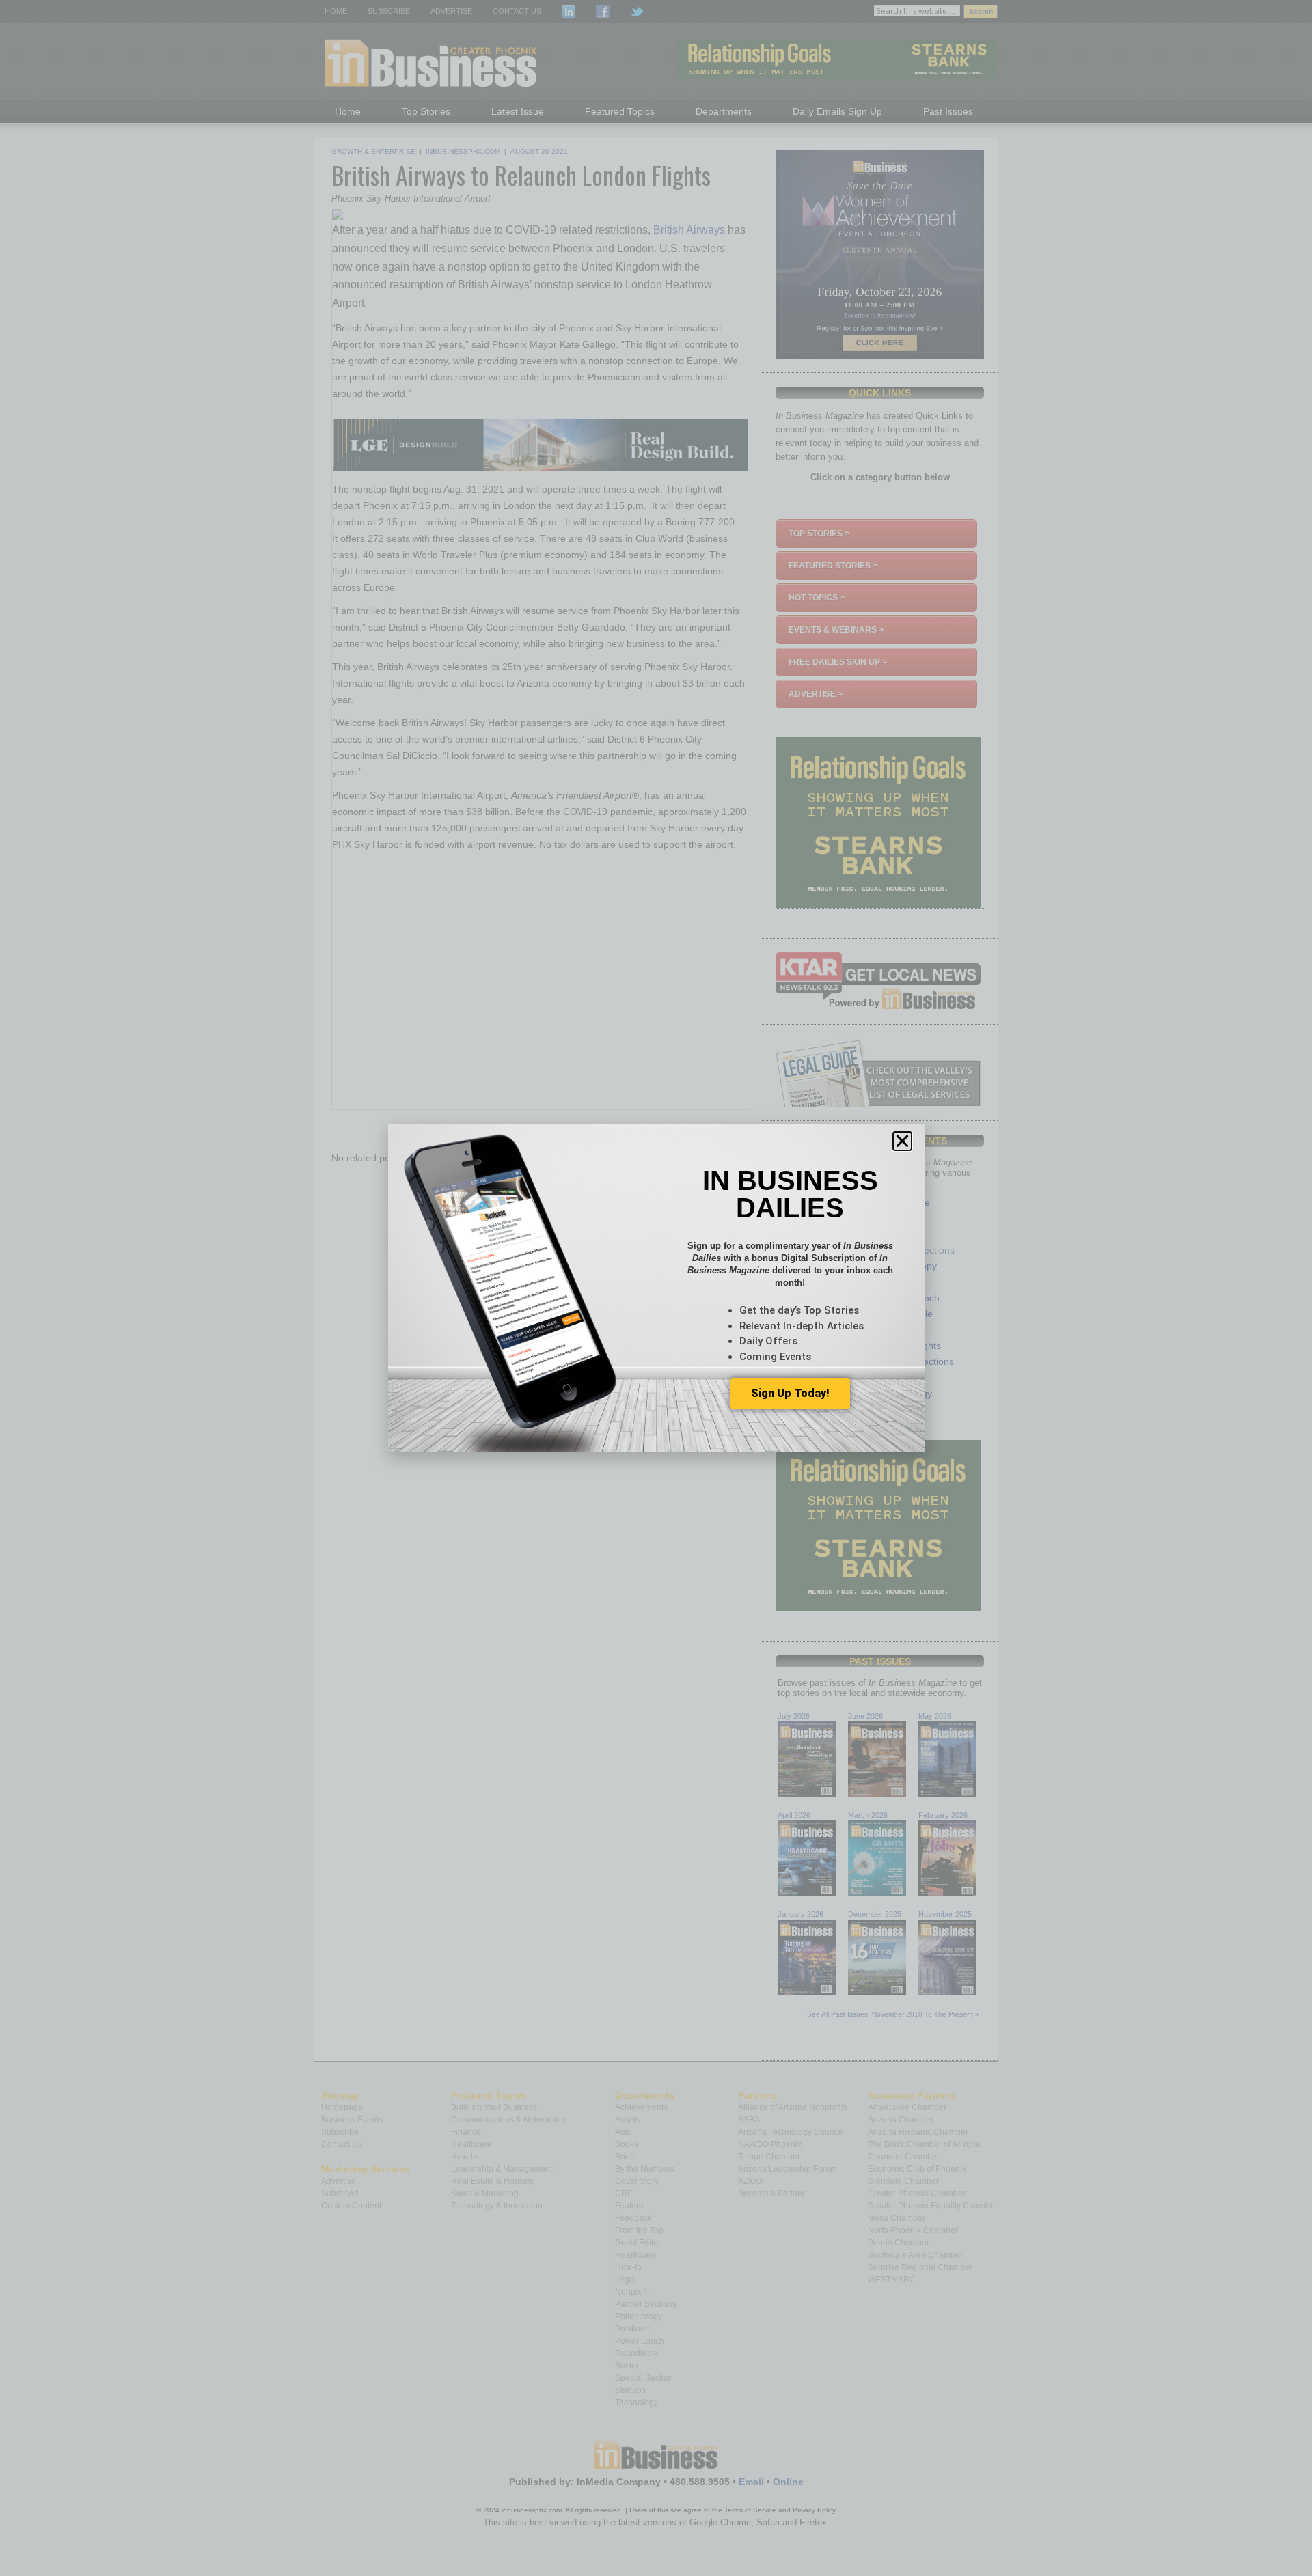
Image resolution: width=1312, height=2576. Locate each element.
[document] (656, 1288)
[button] (902, 1141)
